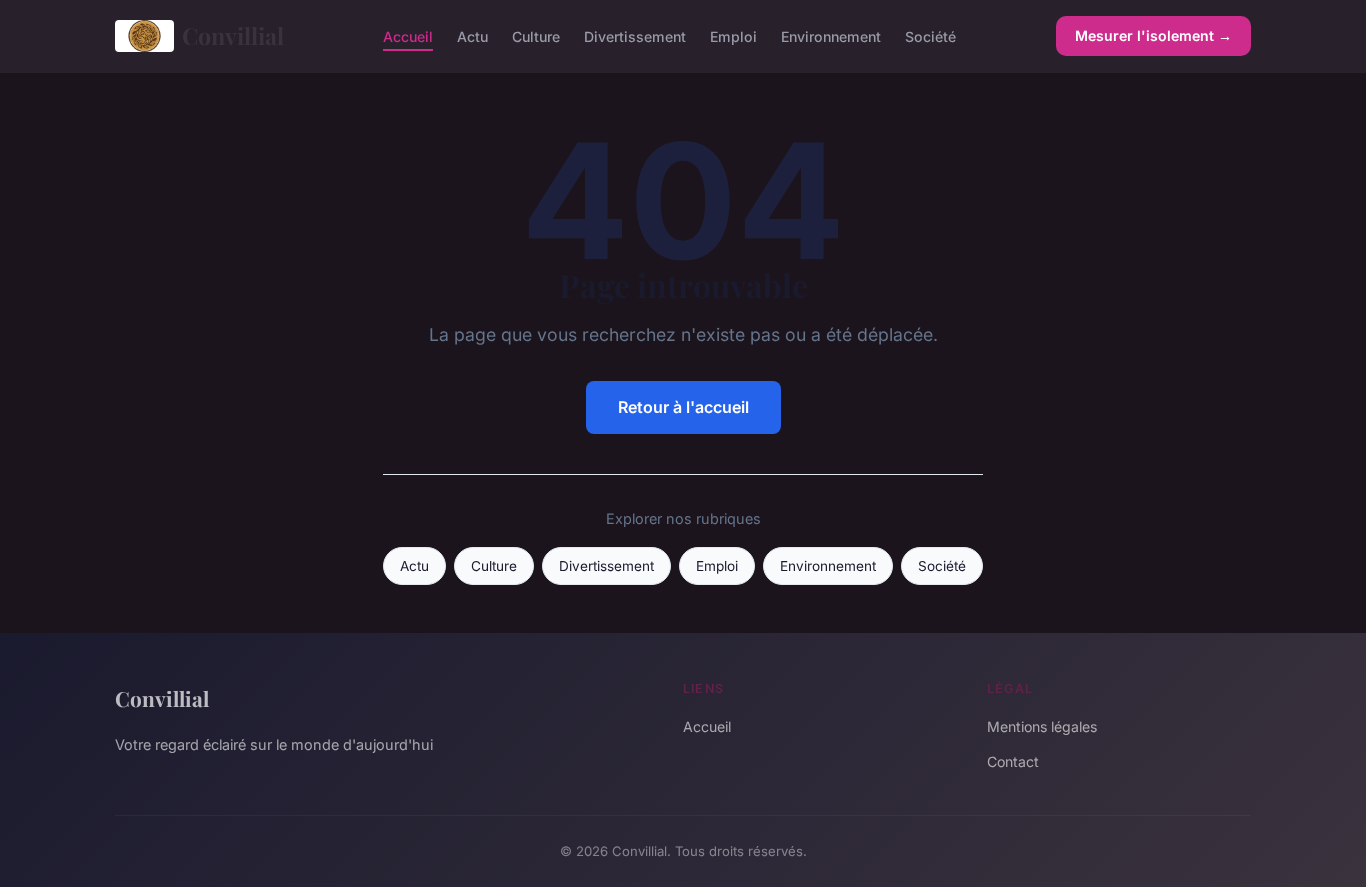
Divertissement (635, 35)
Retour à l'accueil (683, 407)
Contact (1013, 761)
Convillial (233, 35)
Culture (536, 35)
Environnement (831, 35)
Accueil (408, 35)
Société (930, 35)
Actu (472, 35)
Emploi (733, 35)
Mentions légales (1042, 726)
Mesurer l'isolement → (1153, 35)
